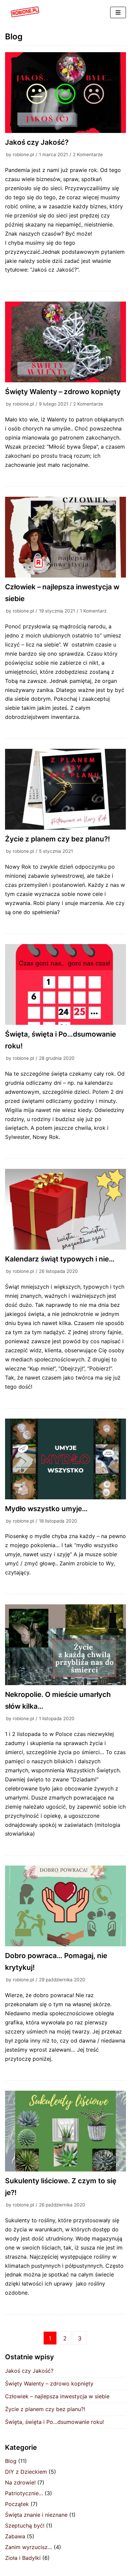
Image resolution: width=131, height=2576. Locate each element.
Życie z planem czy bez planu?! (57, 839)
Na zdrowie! (20, 2482)
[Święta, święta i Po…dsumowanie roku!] (65, 984)
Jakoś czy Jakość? (37, 142)
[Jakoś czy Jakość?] (65, 93)
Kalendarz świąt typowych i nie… (60, 1259)
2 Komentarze (88, 154)
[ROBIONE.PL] (25, 12)
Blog (11, 2461)
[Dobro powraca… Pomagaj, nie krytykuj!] (65, 1906)
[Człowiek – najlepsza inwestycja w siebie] (65, 537)
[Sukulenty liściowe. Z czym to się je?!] (65, 2131)
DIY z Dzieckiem (26, 2472)
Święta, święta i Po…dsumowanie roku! (54, 2422)
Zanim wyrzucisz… (29, 2547)
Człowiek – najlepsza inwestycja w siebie (57, 2396)
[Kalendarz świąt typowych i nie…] (65, 1209)
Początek (17, 2504)
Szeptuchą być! (25, 2526)
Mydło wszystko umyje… (46, 1509)
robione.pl (23, 154)
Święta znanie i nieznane (36, 2515)
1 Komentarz (93, 611)
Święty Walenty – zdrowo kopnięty (63, 392)
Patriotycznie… (24, 2493)
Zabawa (15, 2536)
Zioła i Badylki (23, 2558)
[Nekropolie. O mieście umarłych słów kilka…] (65, 1645)
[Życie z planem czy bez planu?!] (65, 789)
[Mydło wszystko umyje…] (65, 1459)
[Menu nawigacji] (118, 12)
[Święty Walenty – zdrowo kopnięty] (65, 342)
